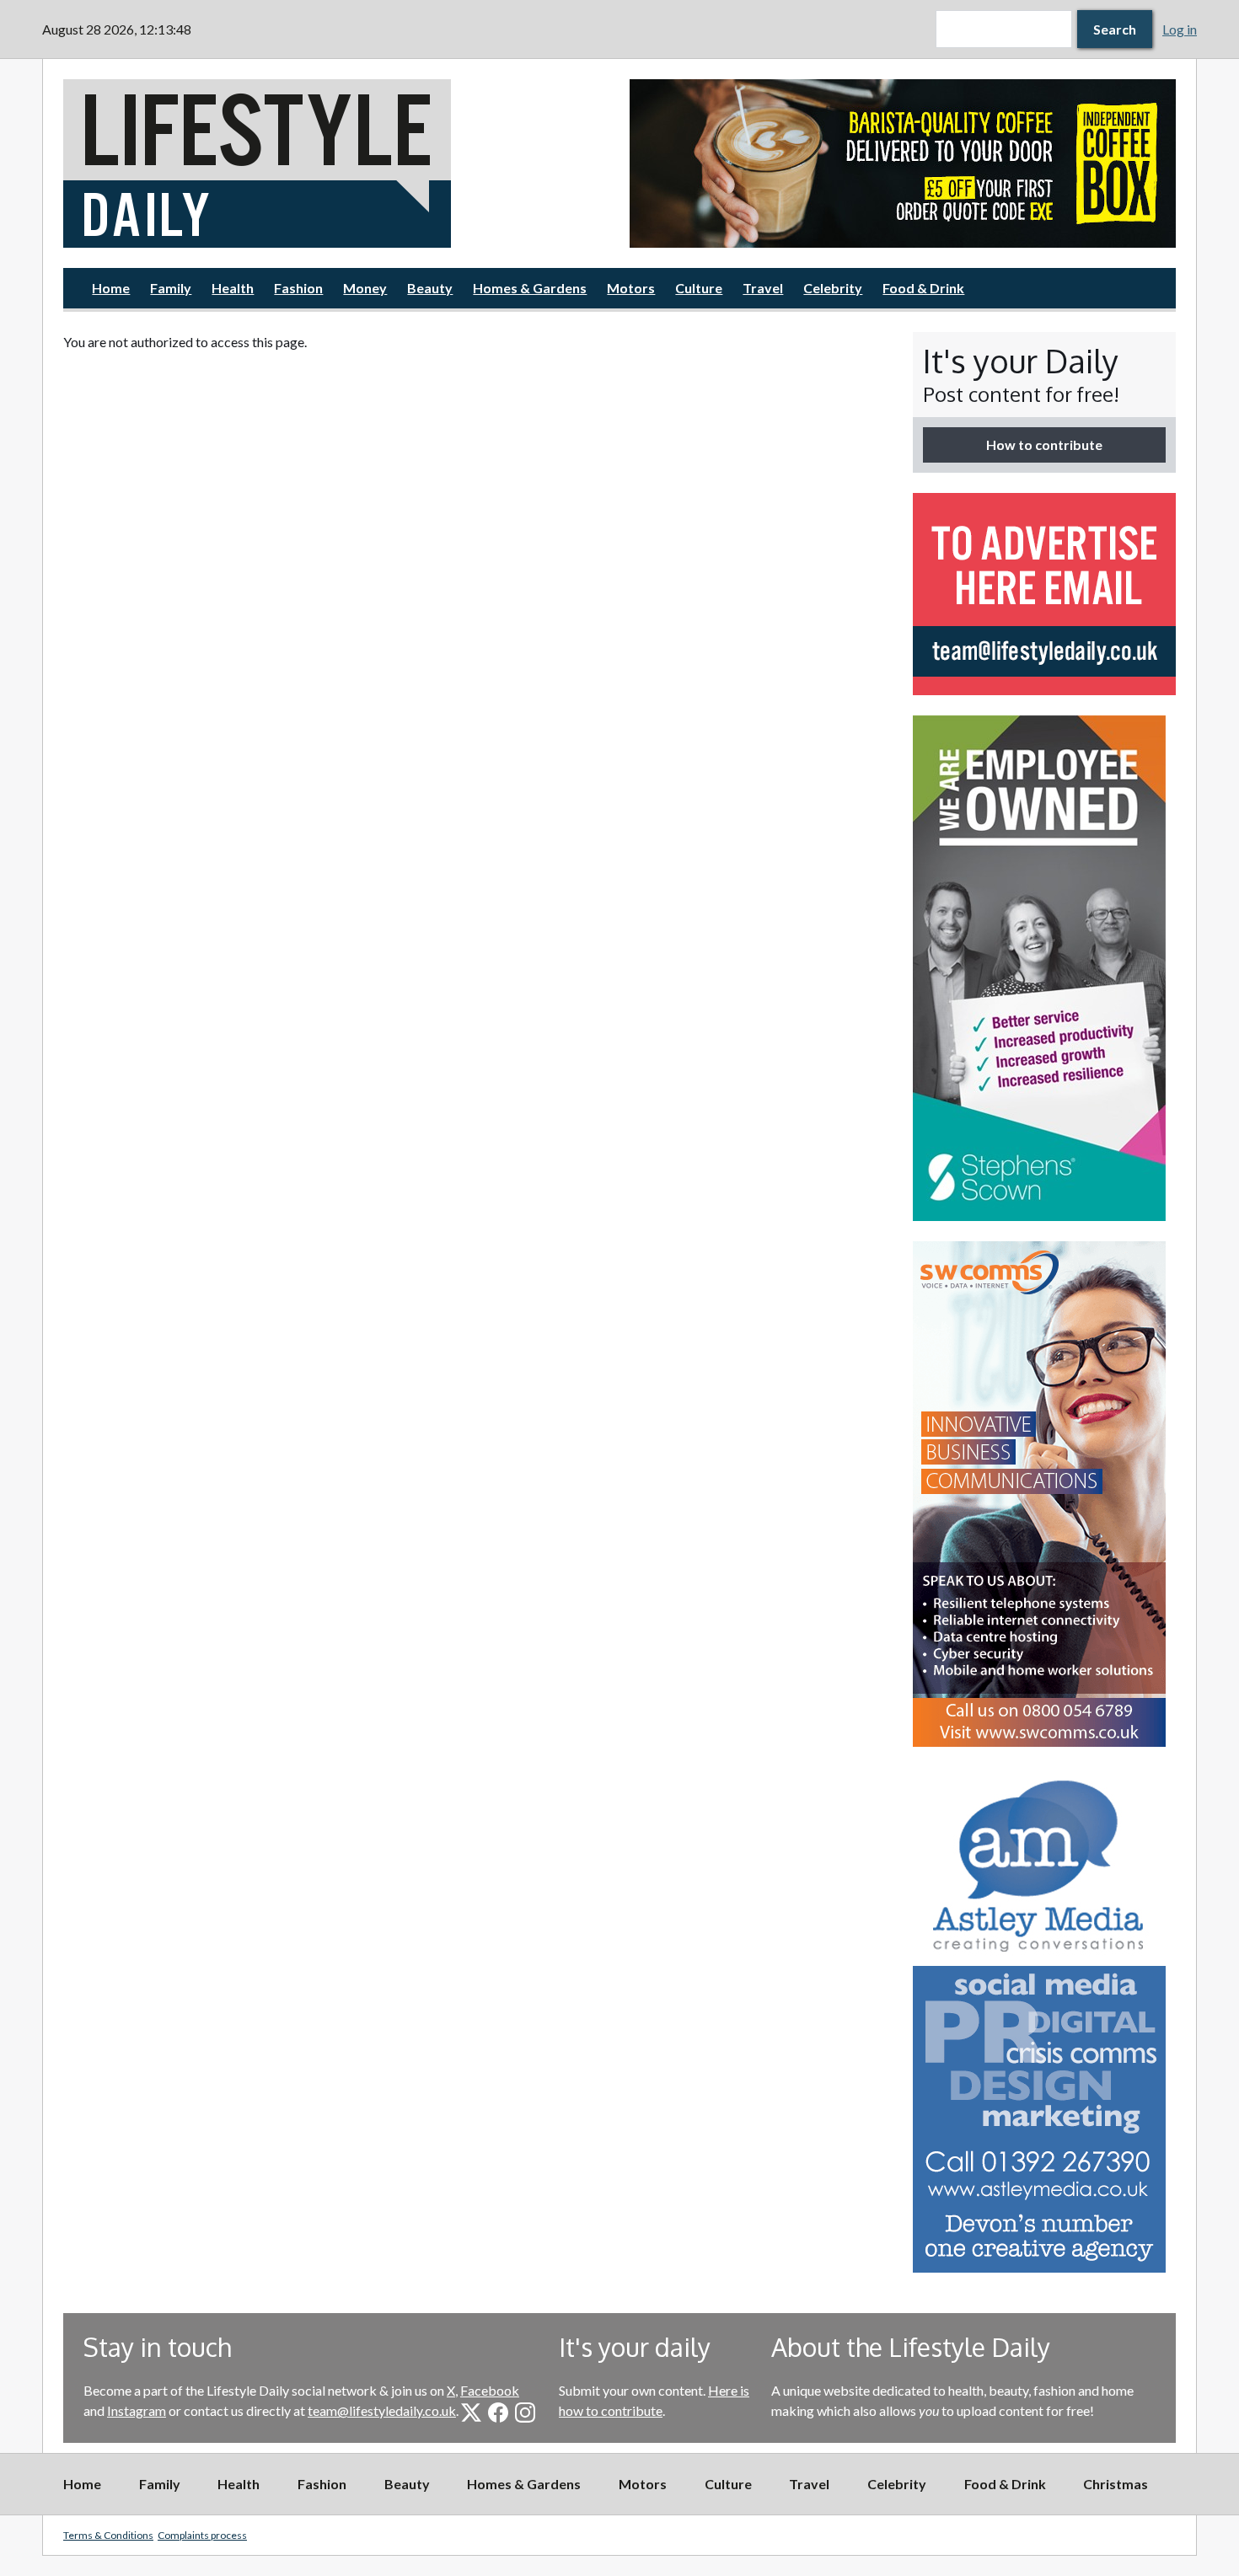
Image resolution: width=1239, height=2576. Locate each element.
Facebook (490, 2390)
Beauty (430, 288)
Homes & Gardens (530, 288)
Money (365, 288)
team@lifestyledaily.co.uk (382, 2410)
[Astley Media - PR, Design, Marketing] (1044, 2020)
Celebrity (833, 288)
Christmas (1116, 2484)
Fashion (298, 288)
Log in (1180, 29)
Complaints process (202, 2535)
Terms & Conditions (108, 2535)
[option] (903, 163)
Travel (763, 288)
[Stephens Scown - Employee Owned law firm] (1044, 968)
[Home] (336, 163)
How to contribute (1044, 445)
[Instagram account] (525, 2413)
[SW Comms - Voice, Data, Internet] (1044, 1494)
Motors (631, 288)
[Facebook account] (498, 2413)
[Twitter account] (471, 2413)
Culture (699, 288)
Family (171, 288)
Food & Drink (923, 288)
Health (233, 288)
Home (111, 288)
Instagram (137, 2410)
